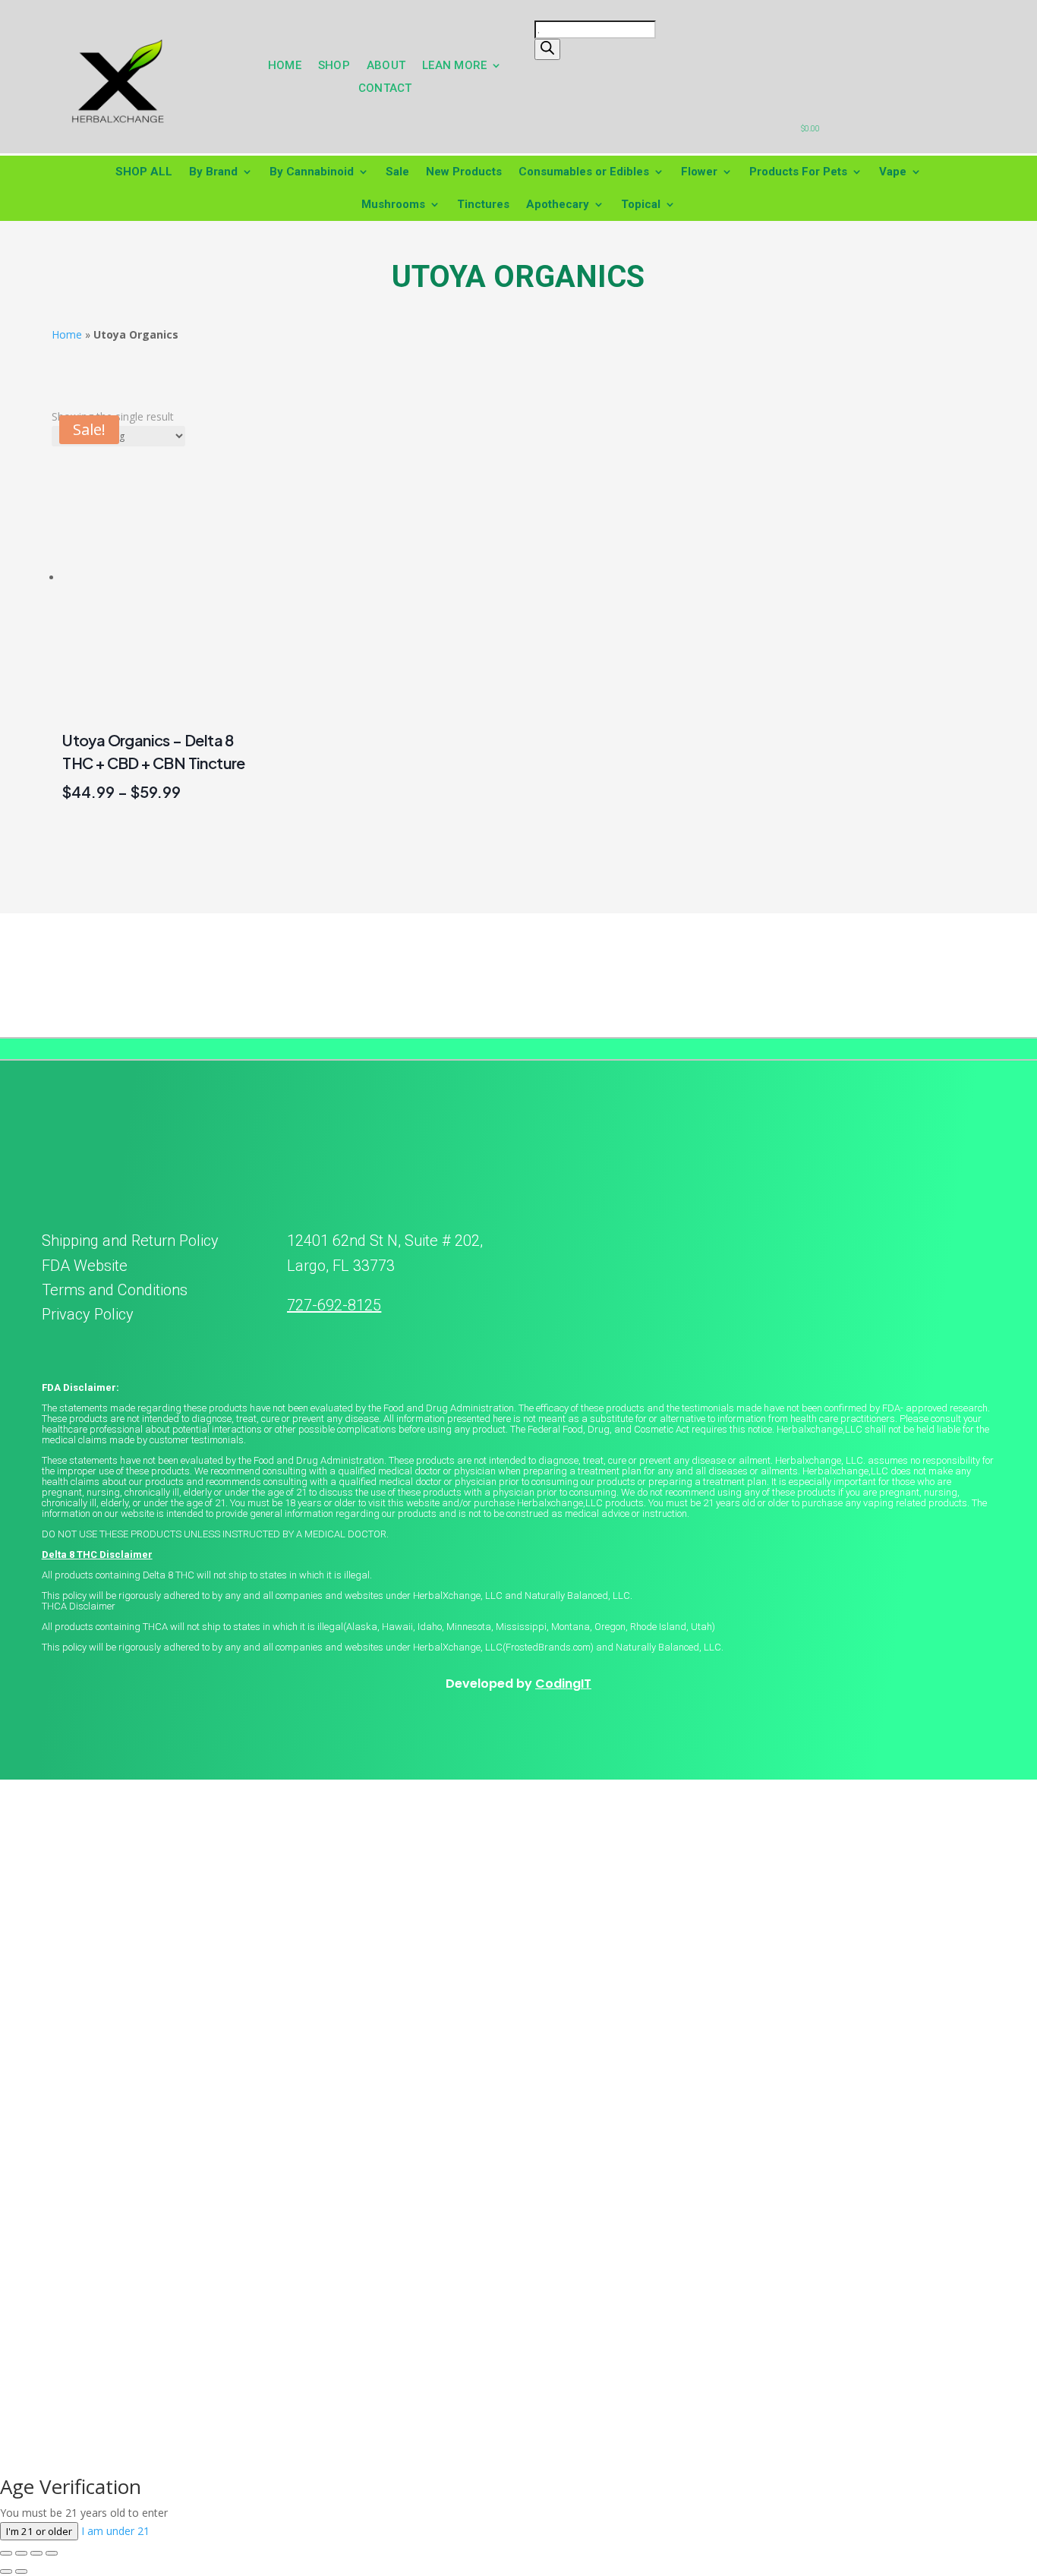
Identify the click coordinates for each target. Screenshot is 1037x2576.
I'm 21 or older (39, 2531)
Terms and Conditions (115, 1290)
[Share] (36, 2553)
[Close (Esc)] (52, 2553)
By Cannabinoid (312, 172)
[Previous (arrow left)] (6, 2571)
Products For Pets (798, 172)
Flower (699, 172)
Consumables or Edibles (584, 172)
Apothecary (558, 204)
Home (67, 334)
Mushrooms (393, 204)
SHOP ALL (144, 172)
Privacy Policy (88, 1314)
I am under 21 (115, 2531)
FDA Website (85, 1266)
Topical (641, 204)
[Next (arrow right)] (21, 2571)
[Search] (547, 49)
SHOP (334, 66)
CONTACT (385, 89)
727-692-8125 (334, 1305)
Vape (893, 172)
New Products (464, 172)
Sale (397, 172)
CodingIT (563, 1684)
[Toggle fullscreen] (21, 2553)
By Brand (213, 172)
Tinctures (483, 204)
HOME (285, 66)
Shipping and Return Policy (130, 1241)
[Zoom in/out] (6, 2553)
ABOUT (386, 66)
